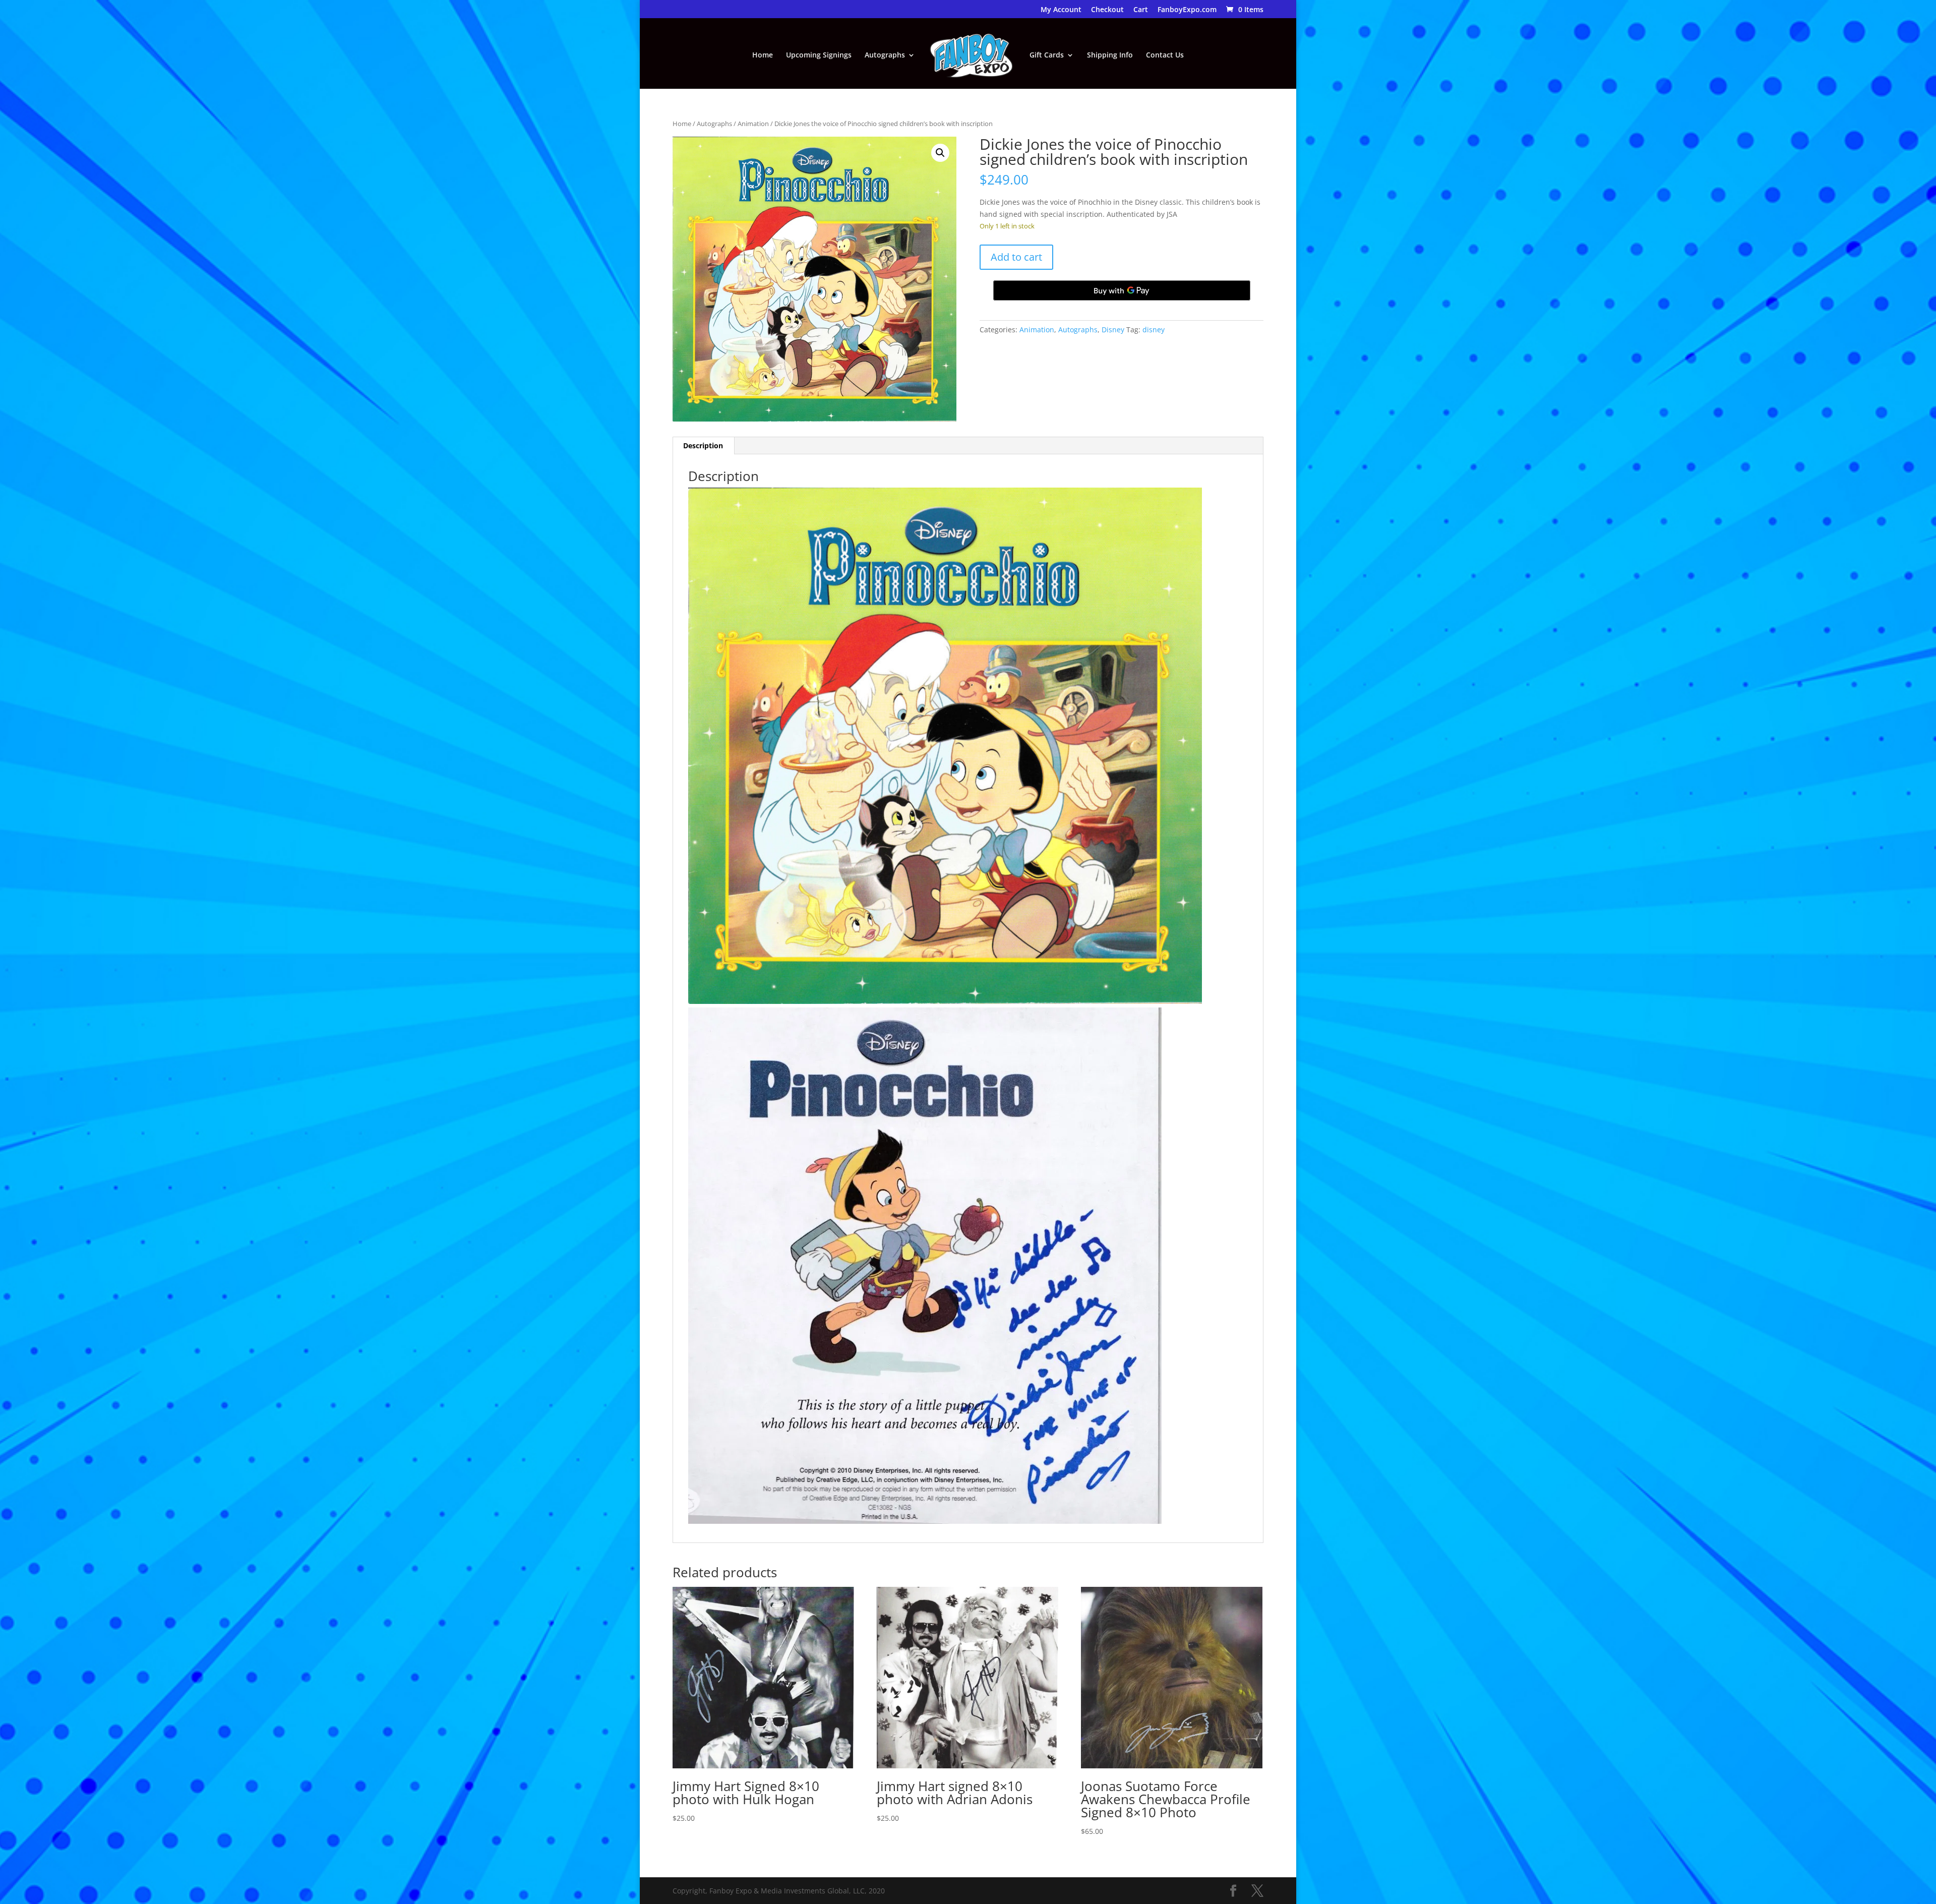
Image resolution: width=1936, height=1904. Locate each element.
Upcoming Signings (819, 55)
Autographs (885, 55)
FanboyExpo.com (1187, 10)
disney (1154, 330)
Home (763, 55)
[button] (940, 153)
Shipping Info (1110, 55)
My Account (1061, 10)
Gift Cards (1047, 55)
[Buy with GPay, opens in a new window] (1122, 290)
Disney (1113, 330)
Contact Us (1165, 55)
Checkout (1107, 10)
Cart (1141, 10)
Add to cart (1016, 257)
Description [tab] (703, 445)
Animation (753, 124)
